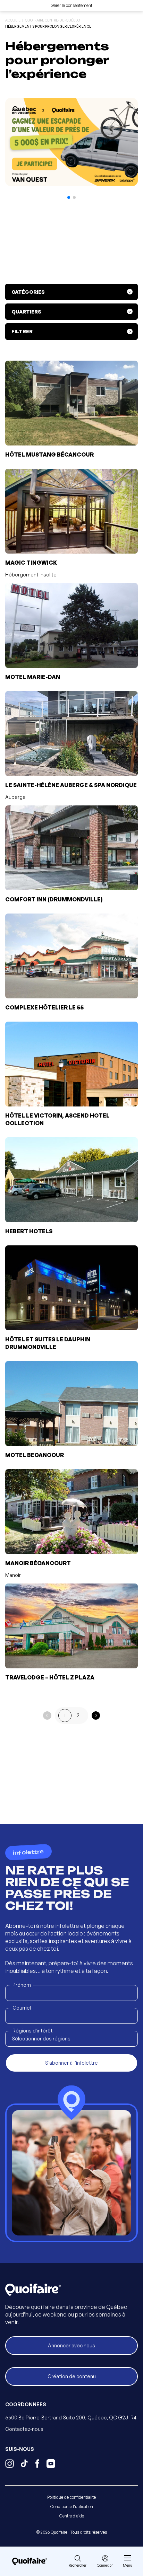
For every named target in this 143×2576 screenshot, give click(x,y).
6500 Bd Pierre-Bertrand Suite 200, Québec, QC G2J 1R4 (71, 2418)
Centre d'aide (72, 2516)
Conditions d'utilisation (72, 2507)
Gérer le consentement (71, 5)
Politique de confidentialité (71, 2497)
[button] (69, 197)
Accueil (13, 20)
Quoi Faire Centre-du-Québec (52, 20)
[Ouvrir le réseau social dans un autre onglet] (10, 2464)
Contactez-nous (24, 2429)
